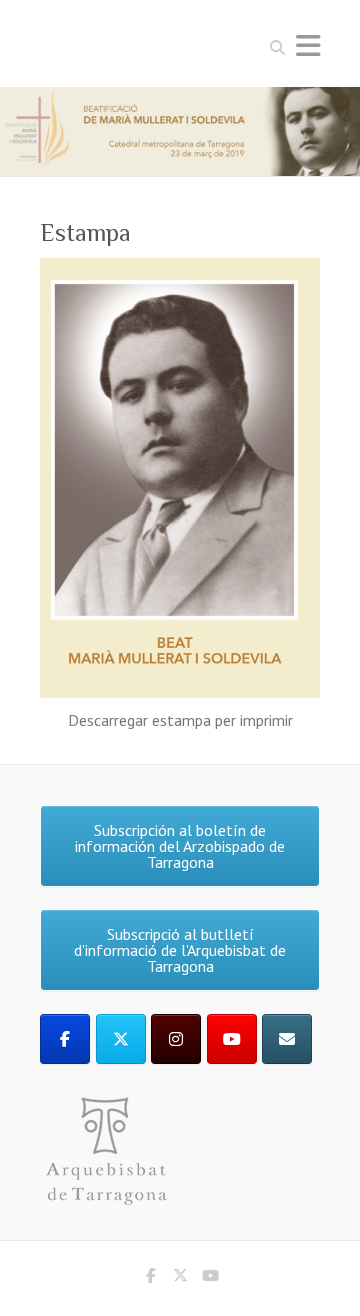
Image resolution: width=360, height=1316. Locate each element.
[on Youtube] (232, 1039)
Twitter (180, 1279)
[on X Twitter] (121, 1039)
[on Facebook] (65, 1039)
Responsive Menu (308, 45)
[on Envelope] (287, 1039)
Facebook (150, 1279)
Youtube (210, 1279)
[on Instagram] (176, 1039)
